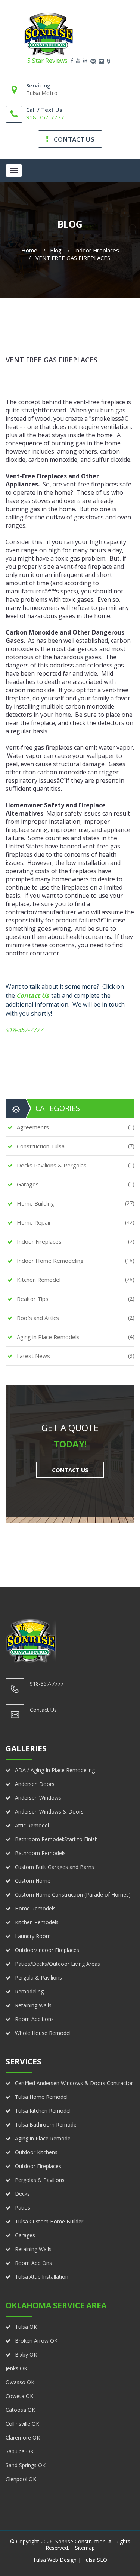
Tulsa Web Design (55, 2560)
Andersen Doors (35, 1784)
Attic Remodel (32, 1825)
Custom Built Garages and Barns (55, 1867)
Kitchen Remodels (37, 1922)
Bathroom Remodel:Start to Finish (56, 1839)
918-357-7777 (45, 117)
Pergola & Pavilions (38, 1978)
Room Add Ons (33, 2263)
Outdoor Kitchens (36, 2152)
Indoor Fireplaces (97, 250)
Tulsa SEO (95, 2560)
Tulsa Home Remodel (41, 2097)
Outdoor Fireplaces (38, 2166)
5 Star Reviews (47, 61)
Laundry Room (33, 1936)
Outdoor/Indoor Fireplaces (47, 1950)
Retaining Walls (33, 2005)
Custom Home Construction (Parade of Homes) (73, 1895)
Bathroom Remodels (40, 1853)
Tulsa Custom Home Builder (49, 2221)
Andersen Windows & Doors (49, 1812)
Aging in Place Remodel (43, 2138)
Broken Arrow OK (36, 2341)
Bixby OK (26, 2354)
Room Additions (34, 2019)
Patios (23, 2207)
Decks (22, 2194)
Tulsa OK (26, 2327)
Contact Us (33, 995)
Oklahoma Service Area (56, 2305)
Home (29, 250)
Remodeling (29, 1991)
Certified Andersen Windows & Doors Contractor (74, 2083)
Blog (56, 250)
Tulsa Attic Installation (42, 2277)
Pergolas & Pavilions (40, 2180)
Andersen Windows (38, 1798)
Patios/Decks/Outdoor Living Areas (57, 1964)
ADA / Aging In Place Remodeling (55, 1770)
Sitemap (85, 2548)
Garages (25, 2235)
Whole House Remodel (43, 2033)
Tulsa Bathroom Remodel (46, 2124)
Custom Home (33, 1881)
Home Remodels (35, 1908)
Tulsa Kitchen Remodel (43, 2111)
